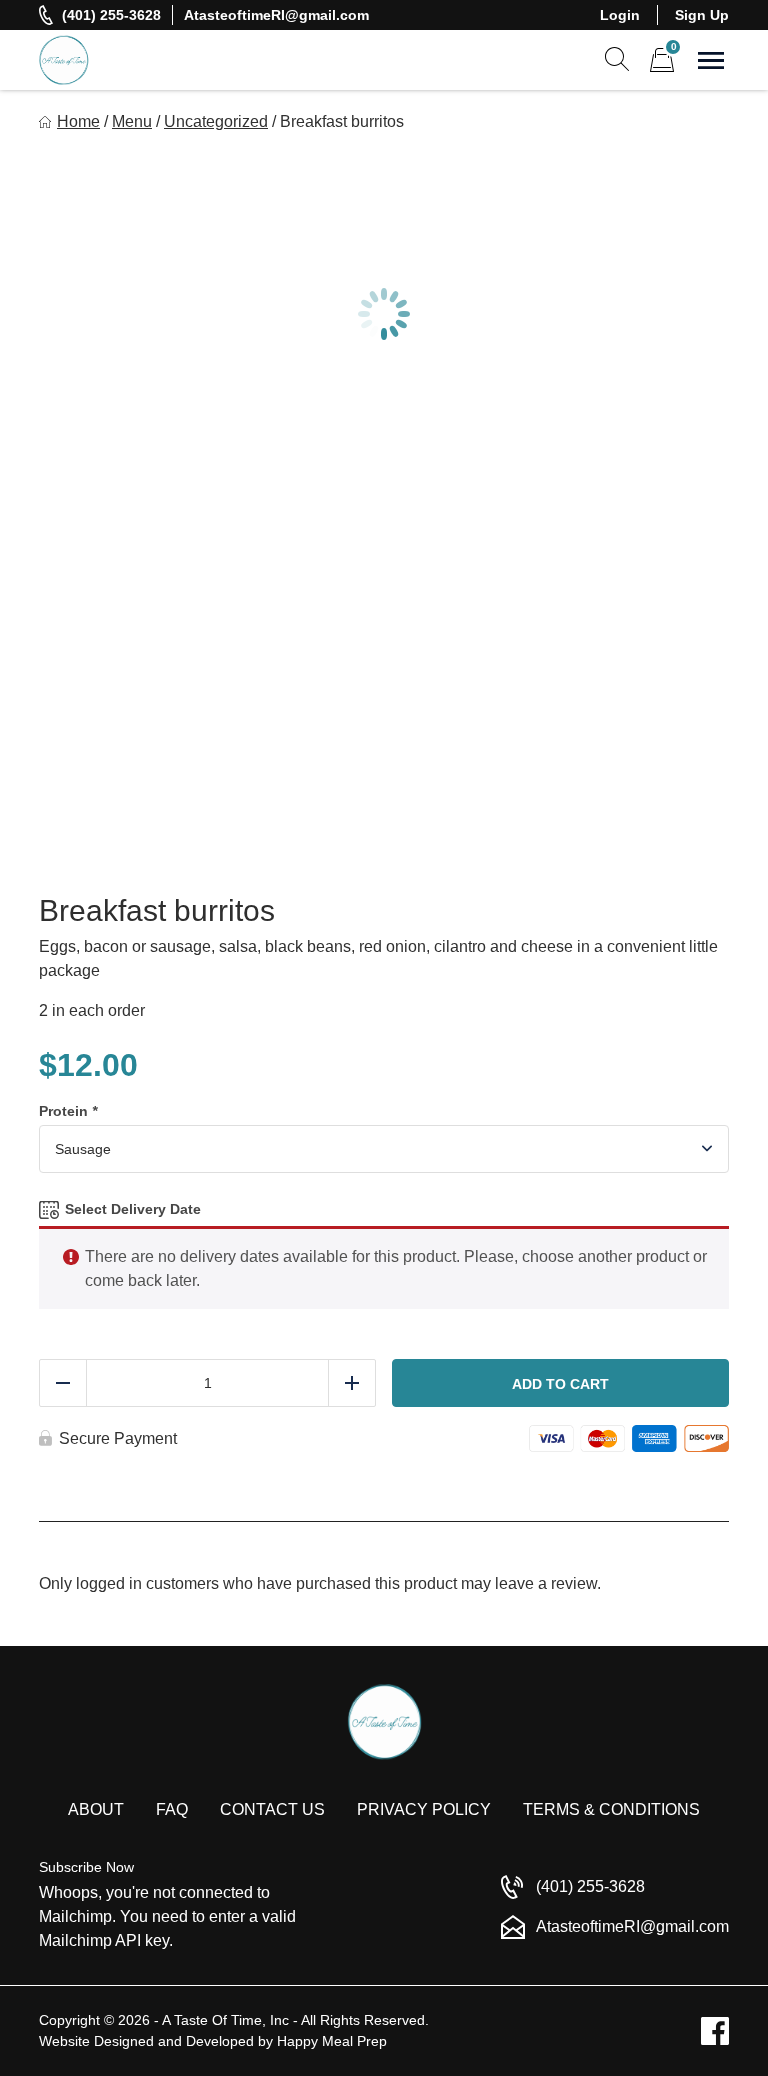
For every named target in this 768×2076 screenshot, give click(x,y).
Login (620, 15)
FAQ (172, 1809)
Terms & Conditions (611, 1809)
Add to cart (560, 1384)
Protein (68, 1111)
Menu (132, 121)
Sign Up (702, 15)
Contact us (272, 1809)
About (96, 1809)
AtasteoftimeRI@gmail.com (276, 15)
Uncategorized (216, 121)
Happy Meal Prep (332, 2041)
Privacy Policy (424, 1809)
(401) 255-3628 (111, 15)
